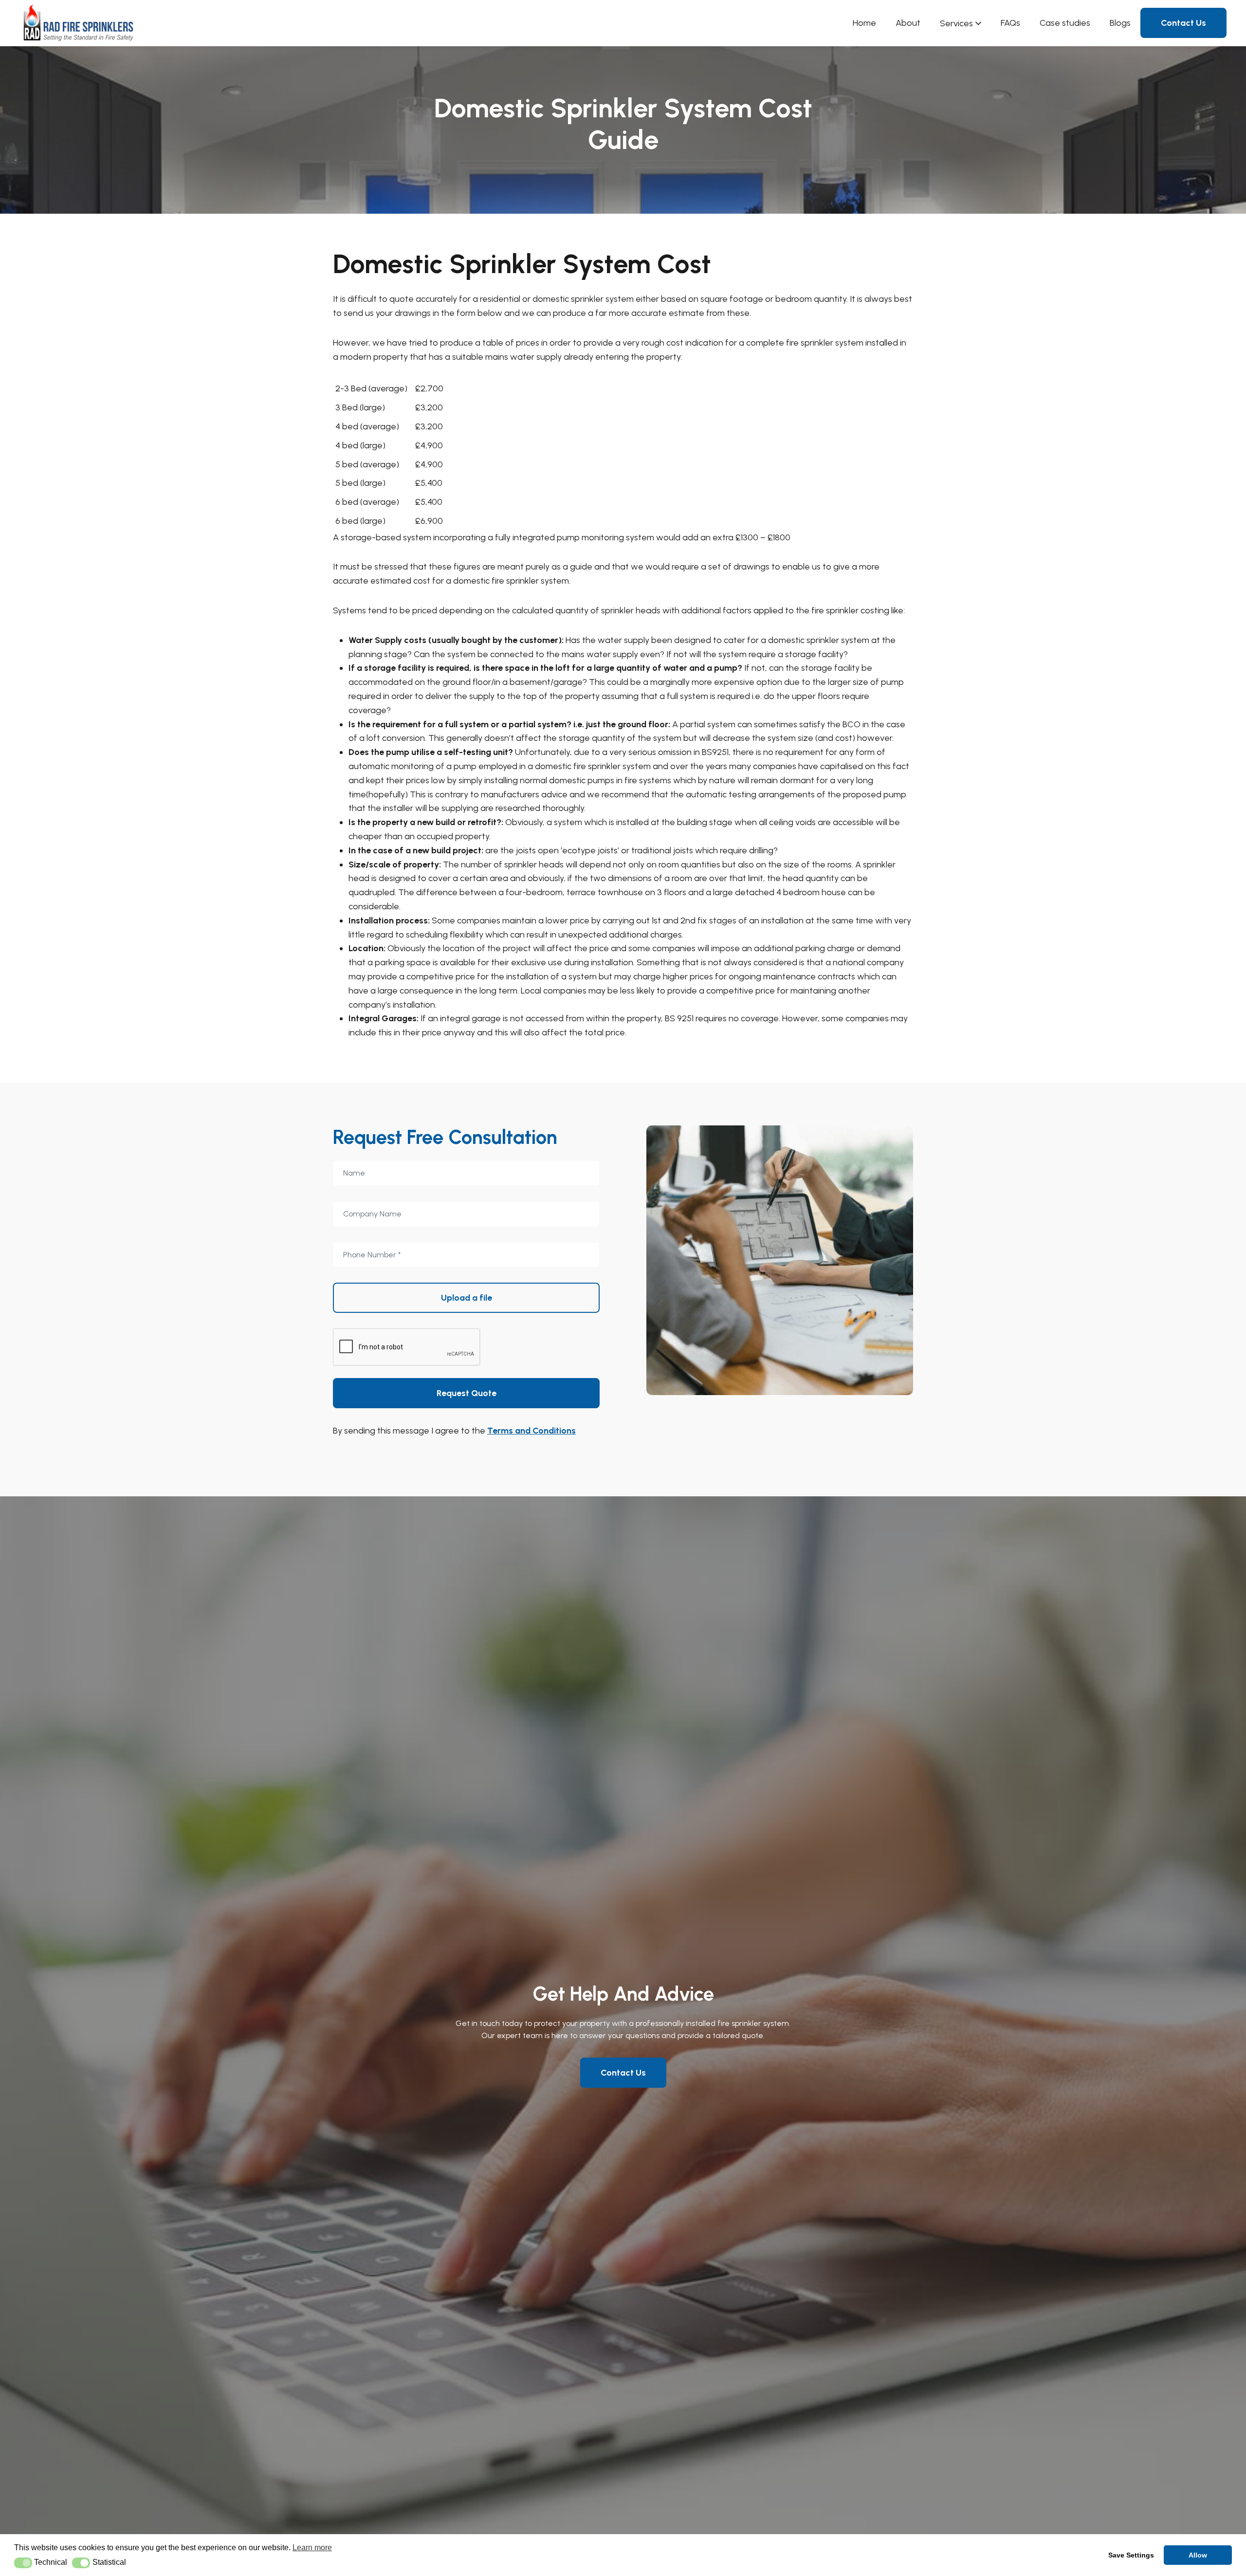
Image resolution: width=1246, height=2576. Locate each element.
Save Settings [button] (1131, 2555)
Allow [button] (1198, 2555)
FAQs (1010, 23)
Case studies (1065, 23)
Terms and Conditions (531, 1431)
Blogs (1120, 23)
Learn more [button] (312, 2548)
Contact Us (1183, 23)
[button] (23, 2563)
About (908, 23)
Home (864, 23)
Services (956, 23)
